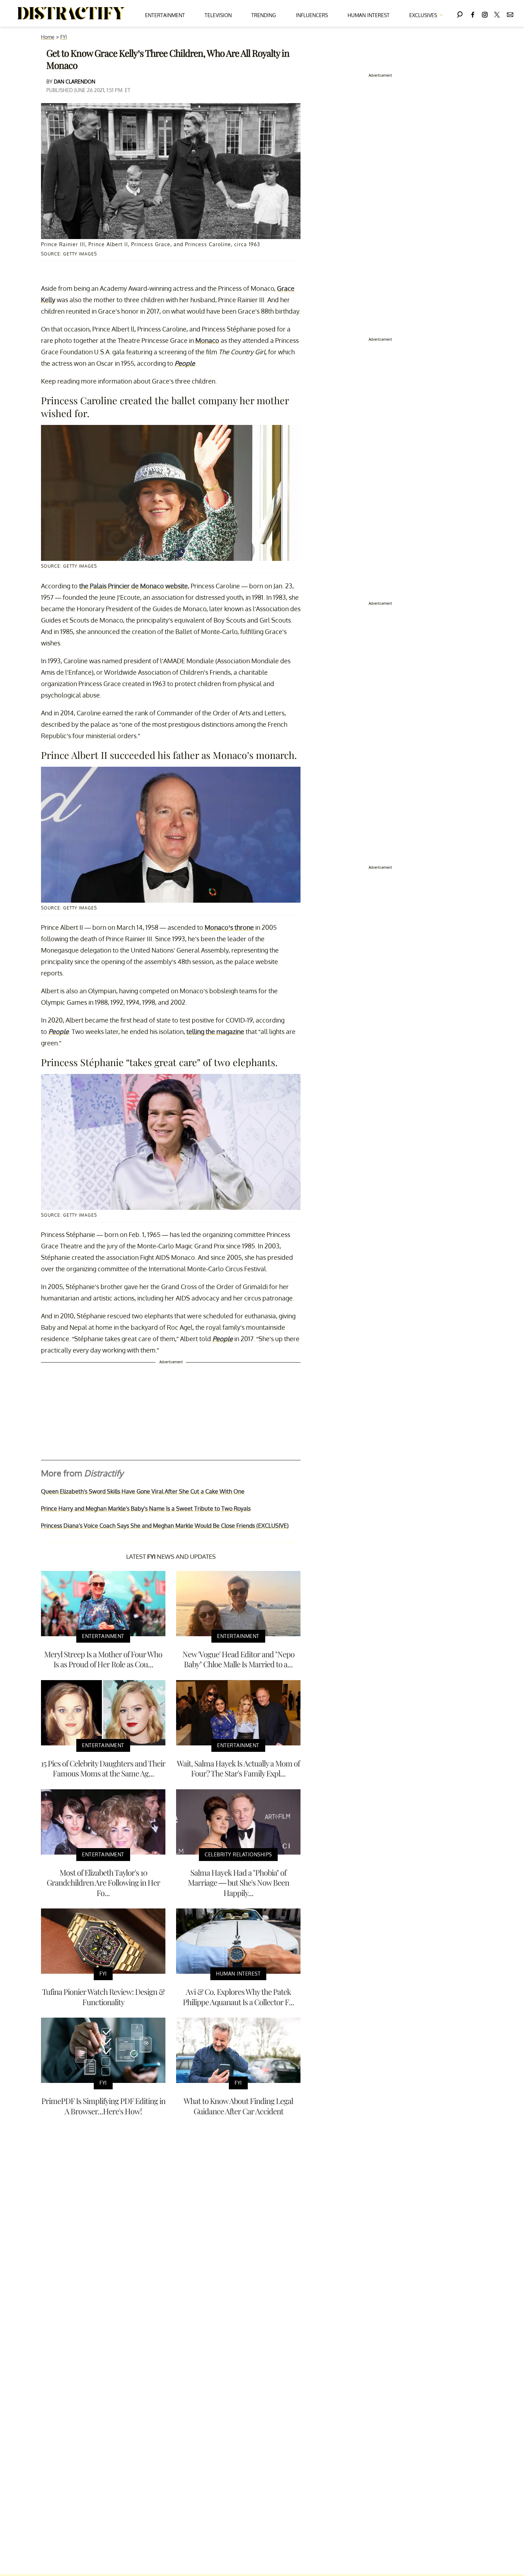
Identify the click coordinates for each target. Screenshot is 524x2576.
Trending (264, 15)
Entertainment (165, 15)
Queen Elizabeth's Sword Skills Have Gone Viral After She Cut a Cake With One (143, 1491)
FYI (64, 37)
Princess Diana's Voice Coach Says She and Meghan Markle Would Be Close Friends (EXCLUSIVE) (165, 1526)
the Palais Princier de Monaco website (133, 586)
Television (218, 15)
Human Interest (369, 15)
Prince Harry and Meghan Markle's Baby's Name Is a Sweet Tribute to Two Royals (146, 1508)
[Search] (460, 13)
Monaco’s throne (229, 927)
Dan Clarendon (75, 82)
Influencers (312, 15)
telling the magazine (215, 1031)
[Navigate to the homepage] (71, 14)
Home (48, 37)
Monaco (207, 340)
